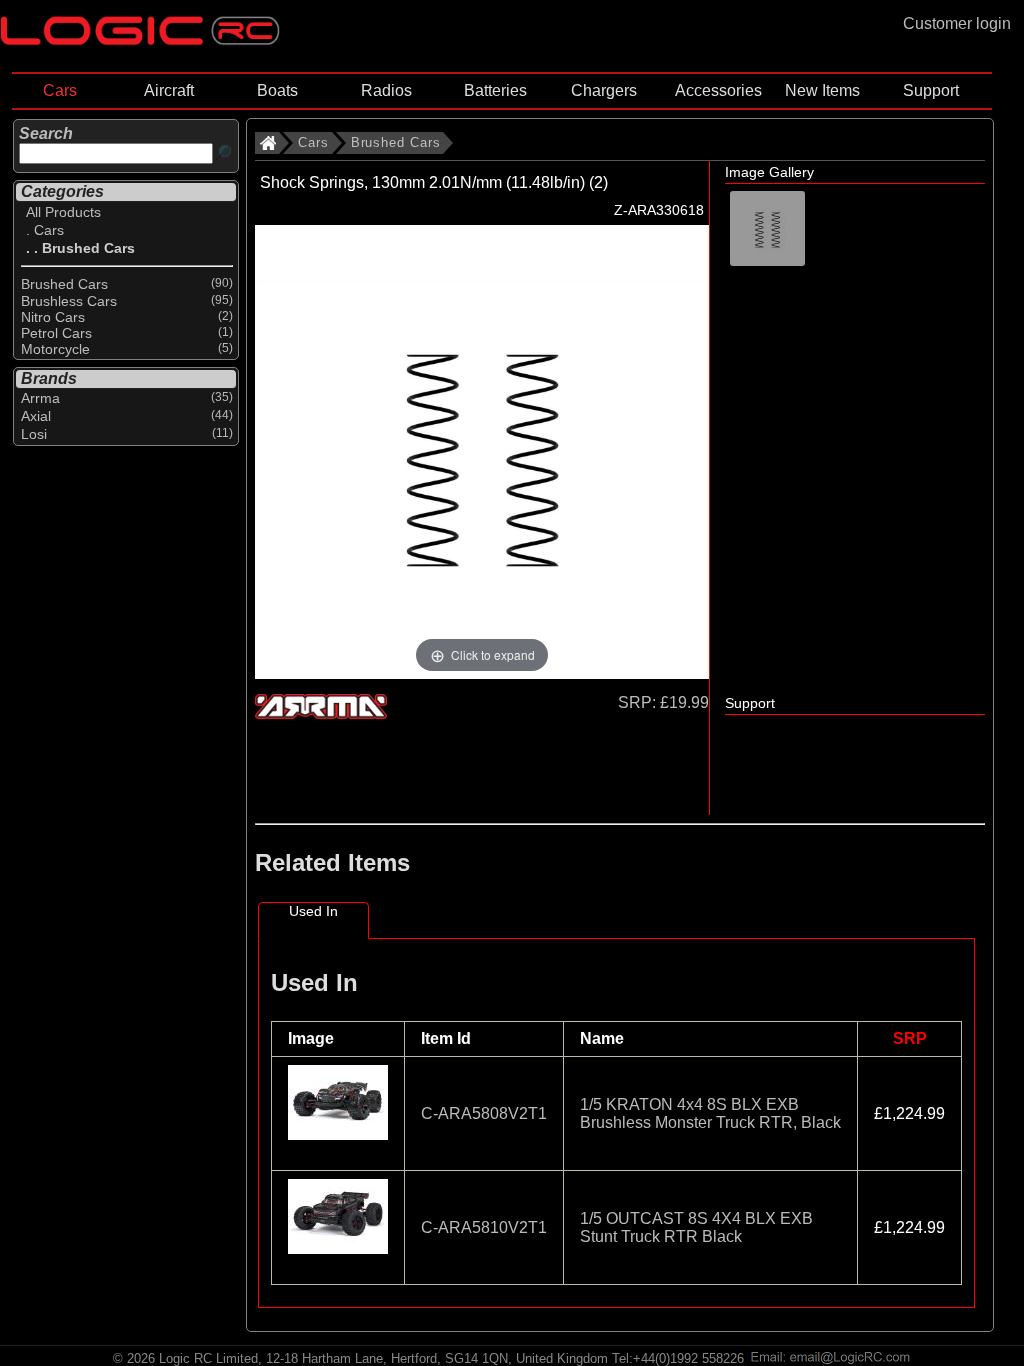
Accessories (718, 90)
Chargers (604, 90)
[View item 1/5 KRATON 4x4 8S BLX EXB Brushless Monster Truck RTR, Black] (338, 1143)
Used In (313, 911)
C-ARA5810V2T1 (484, 1227)
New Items (822, 90)
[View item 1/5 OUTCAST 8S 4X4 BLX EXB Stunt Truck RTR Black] (338, 1257)
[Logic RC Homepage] (140, 40)
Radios (386, 90)
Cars (60, 90)
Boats (277, 90)
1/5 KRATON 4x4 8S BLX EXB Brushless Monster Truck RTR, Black (710, 1113)
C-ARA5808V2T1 (484, 1113)
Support (931, 90)
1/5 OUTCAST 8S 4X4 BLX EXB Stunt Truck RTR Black (696, 1227)
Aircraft (169, 90)
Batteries (495, 90)
